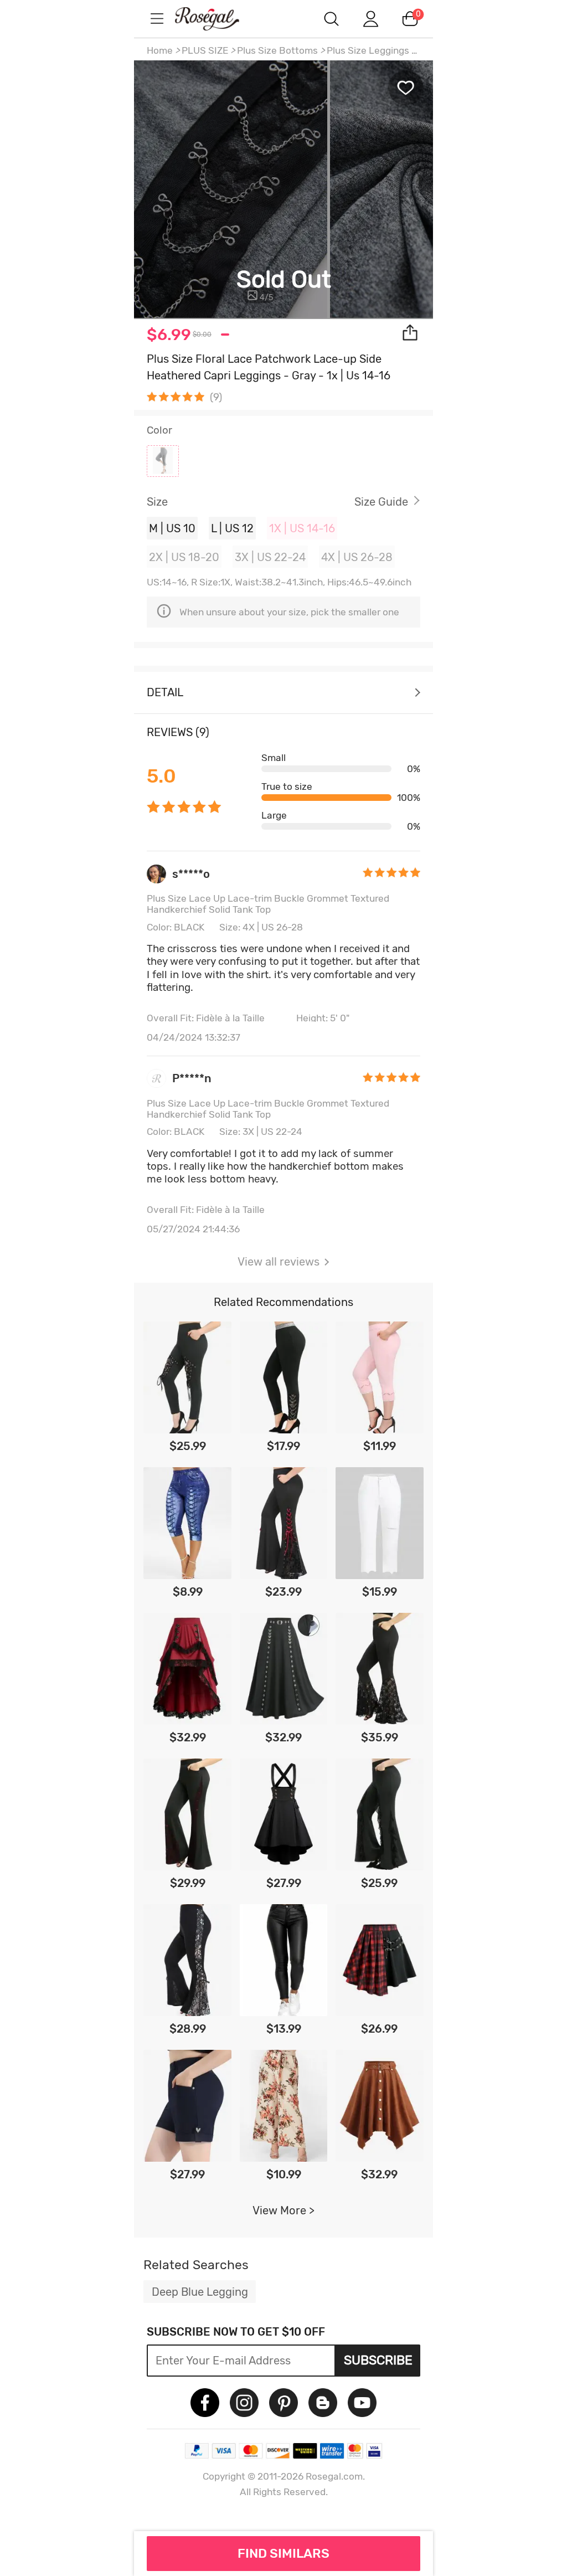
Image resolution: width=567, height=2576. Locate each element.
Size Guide (381, 502)
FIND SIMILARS (283, 2553)
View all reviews (279, 1262)
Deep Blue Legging (200, 2292)
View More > (283, 2210)
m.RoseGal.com (217, 19)
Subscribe (378, 2360)
